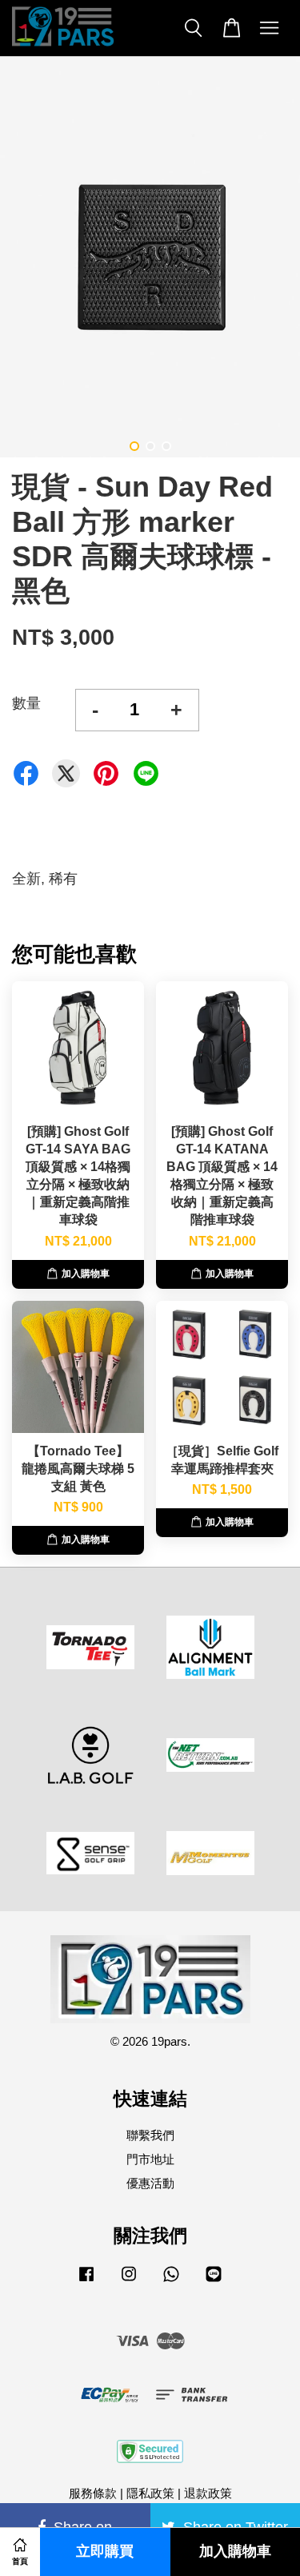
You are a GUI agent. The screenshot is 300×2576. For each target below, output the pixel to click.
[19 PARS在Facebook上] (86, 2281)
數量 (26, 703)
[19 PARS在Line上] (214, 2281)
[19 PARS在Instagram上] (129, 2281)
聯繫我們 (150, 2135)
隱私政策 (150, 2493)
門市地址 (150, 2159)
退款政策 (208, 2493)
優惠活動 (150, 2183)
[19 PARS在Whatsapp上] (171, 2281)
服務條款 (93, 2493)
